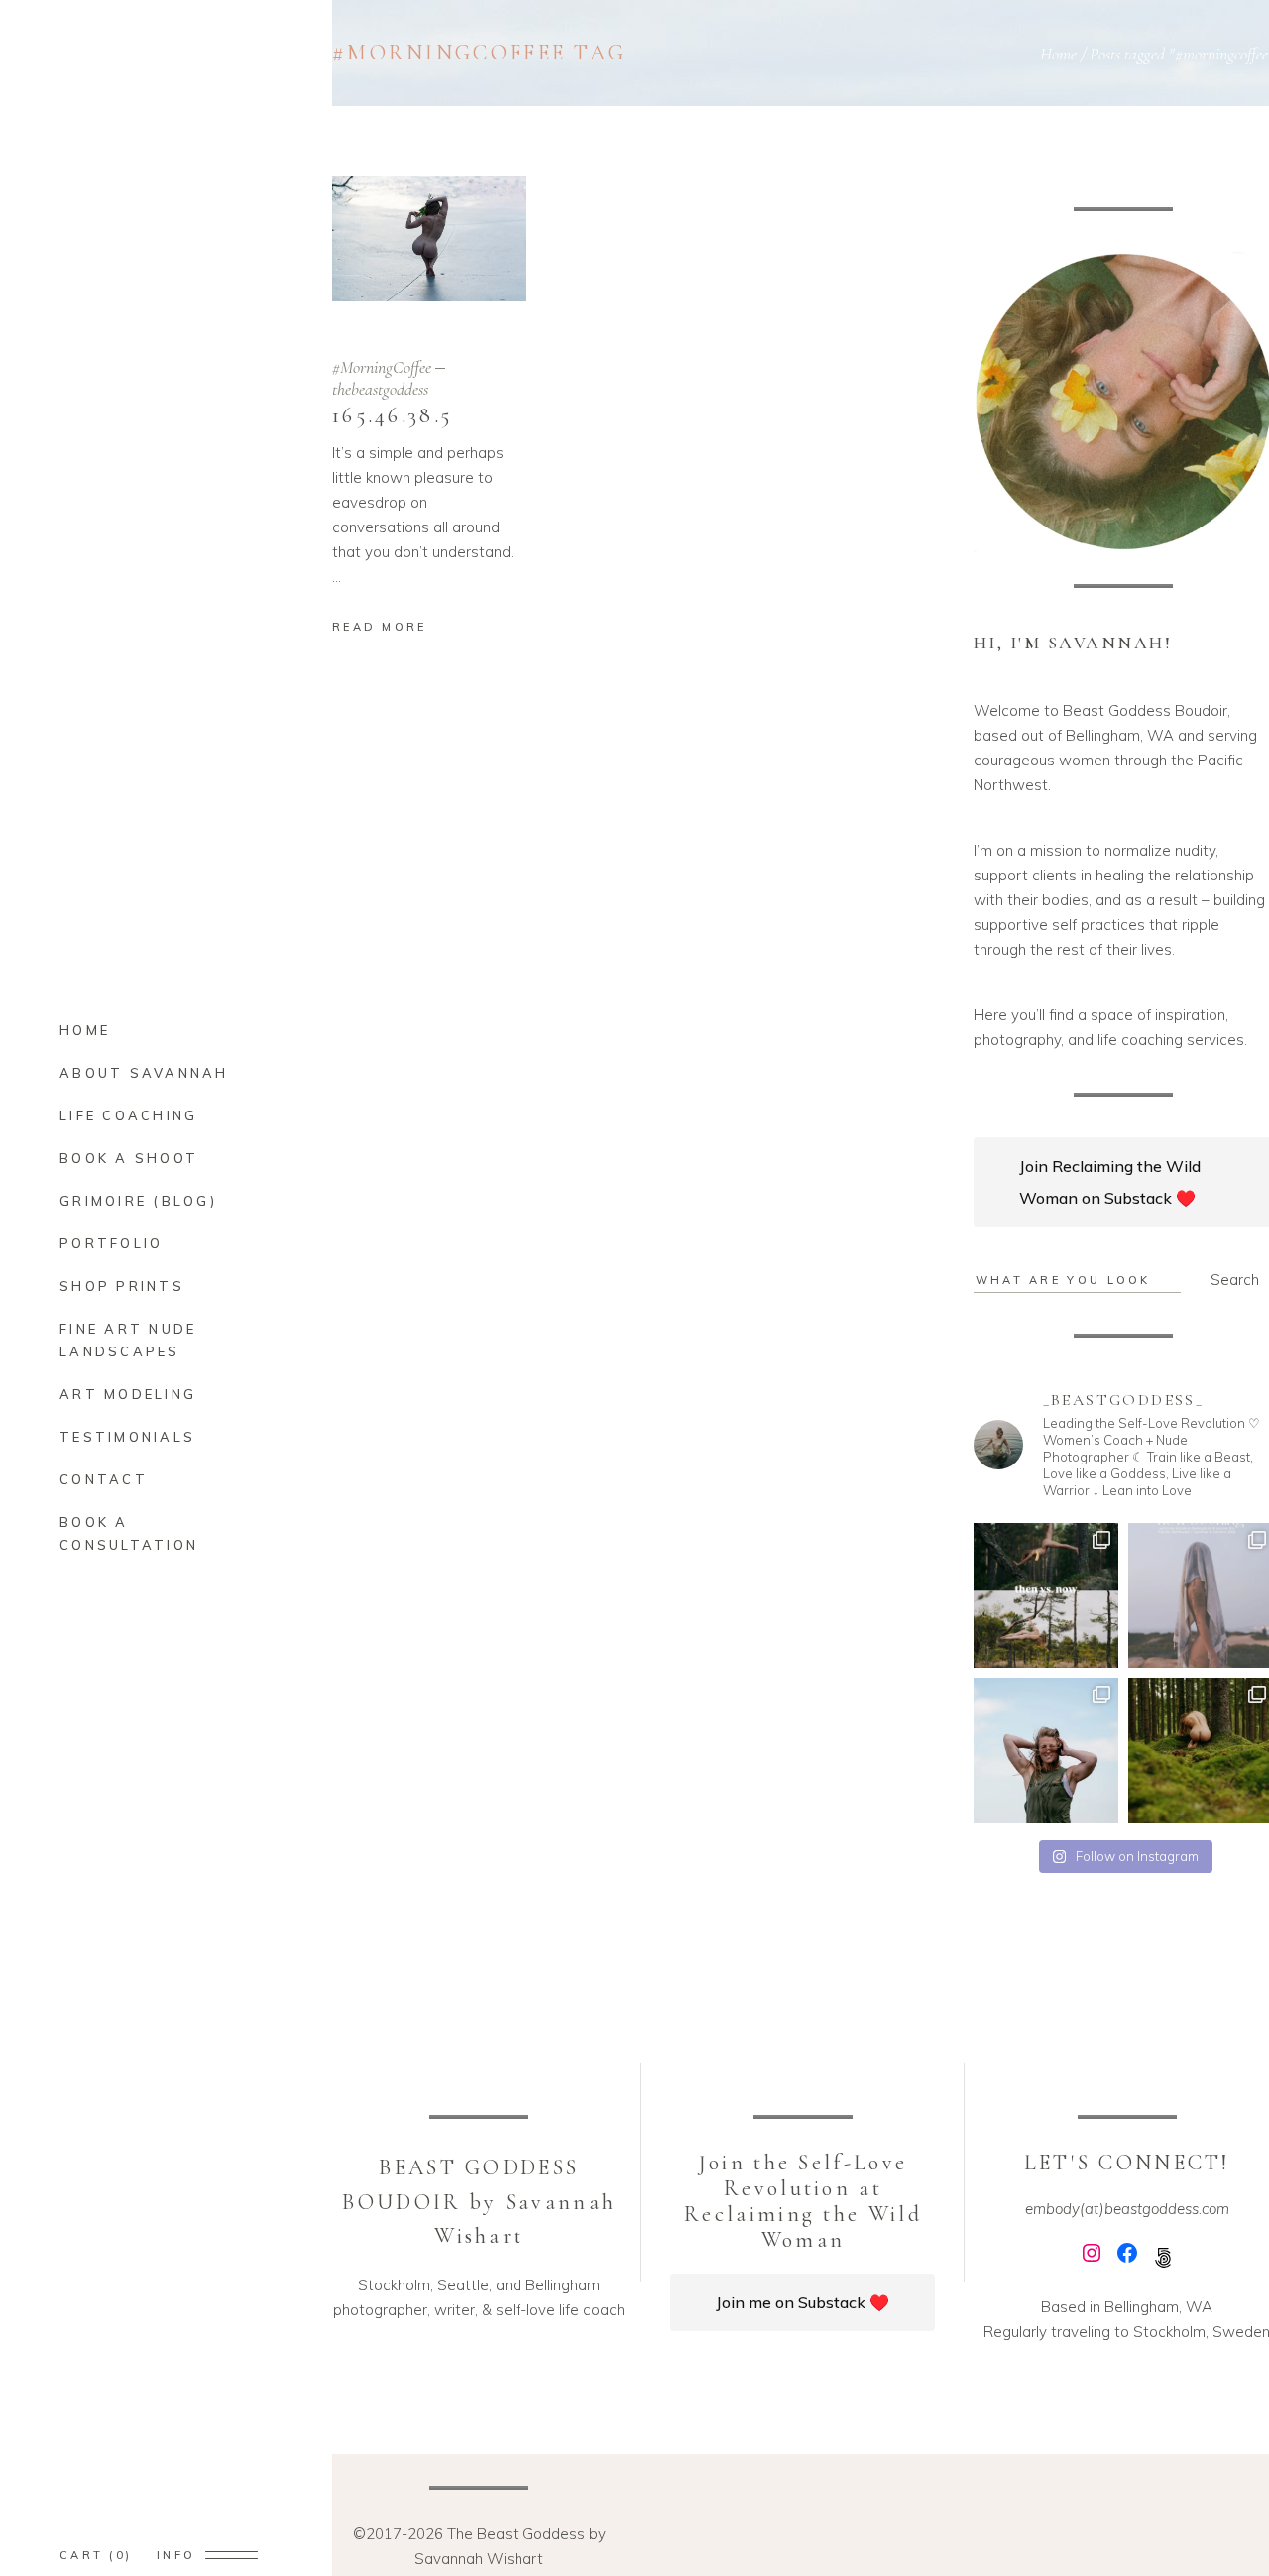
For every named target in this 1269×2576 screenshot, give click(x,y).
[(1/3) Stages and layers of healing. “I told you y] (1046, 1596)
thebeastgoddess (380, 389)
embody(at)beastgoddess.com (1127, 2209)
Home (1058, 54)
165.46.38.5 (392, 415)
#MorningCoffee (382, 367)
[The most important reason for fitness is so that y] (1046, 1751)
